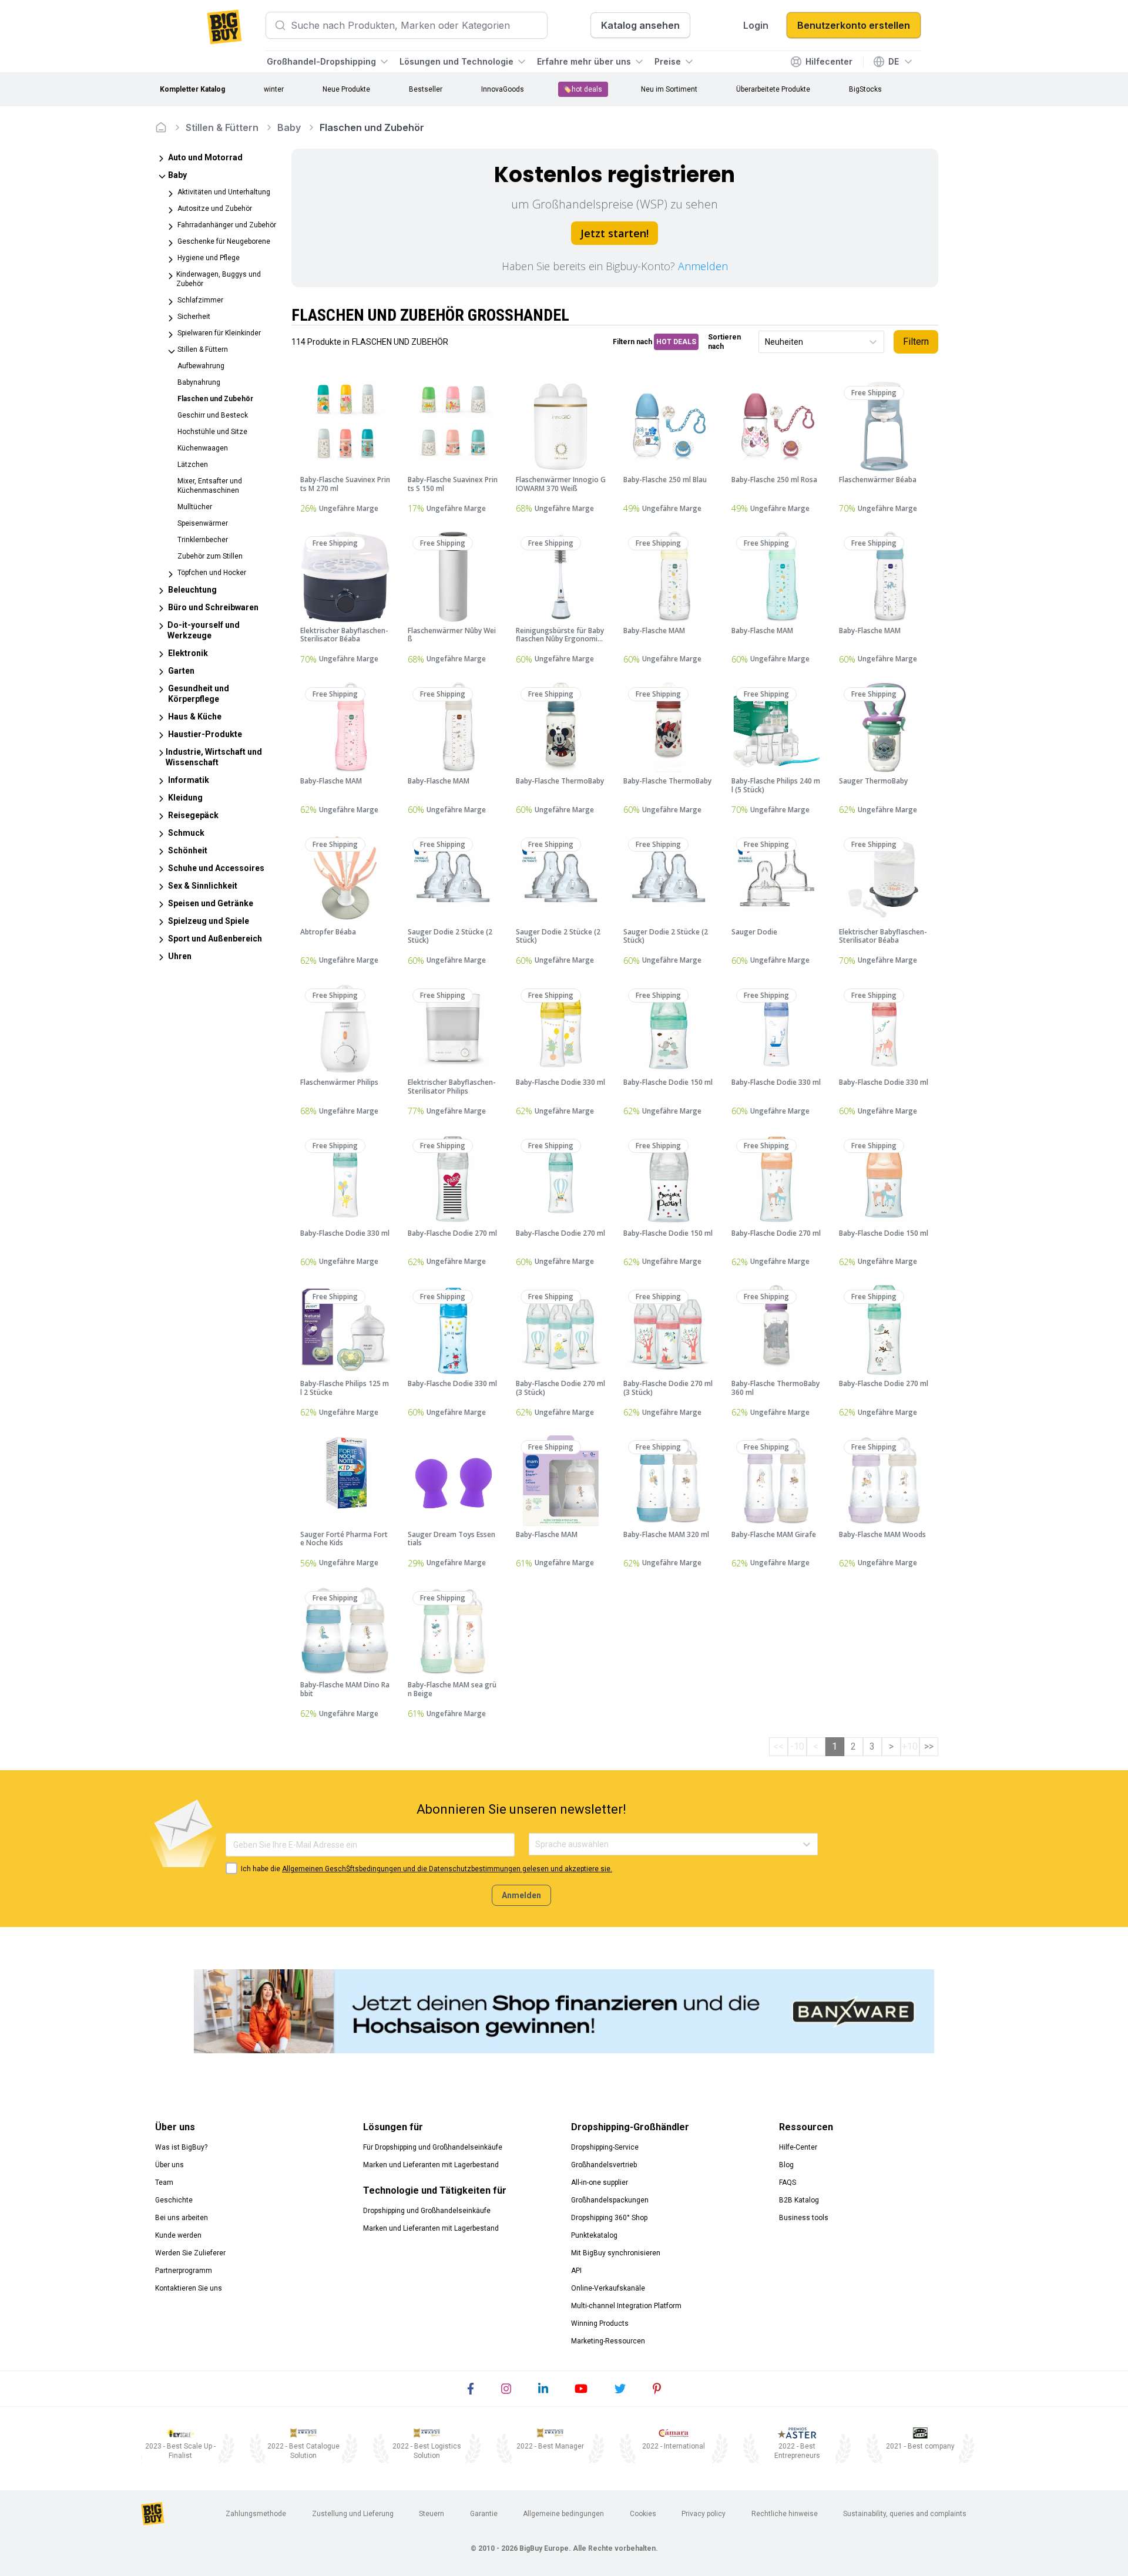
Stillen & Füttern (222, 127)
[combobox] (766, 342)
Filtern (916, 342)
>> (929, 1746)
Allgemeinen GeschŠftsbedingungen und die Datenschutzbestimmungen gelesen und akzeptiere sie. (447, 1869)
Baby (289, 127)
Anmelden (703, 266)
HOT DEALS (676, 342)
